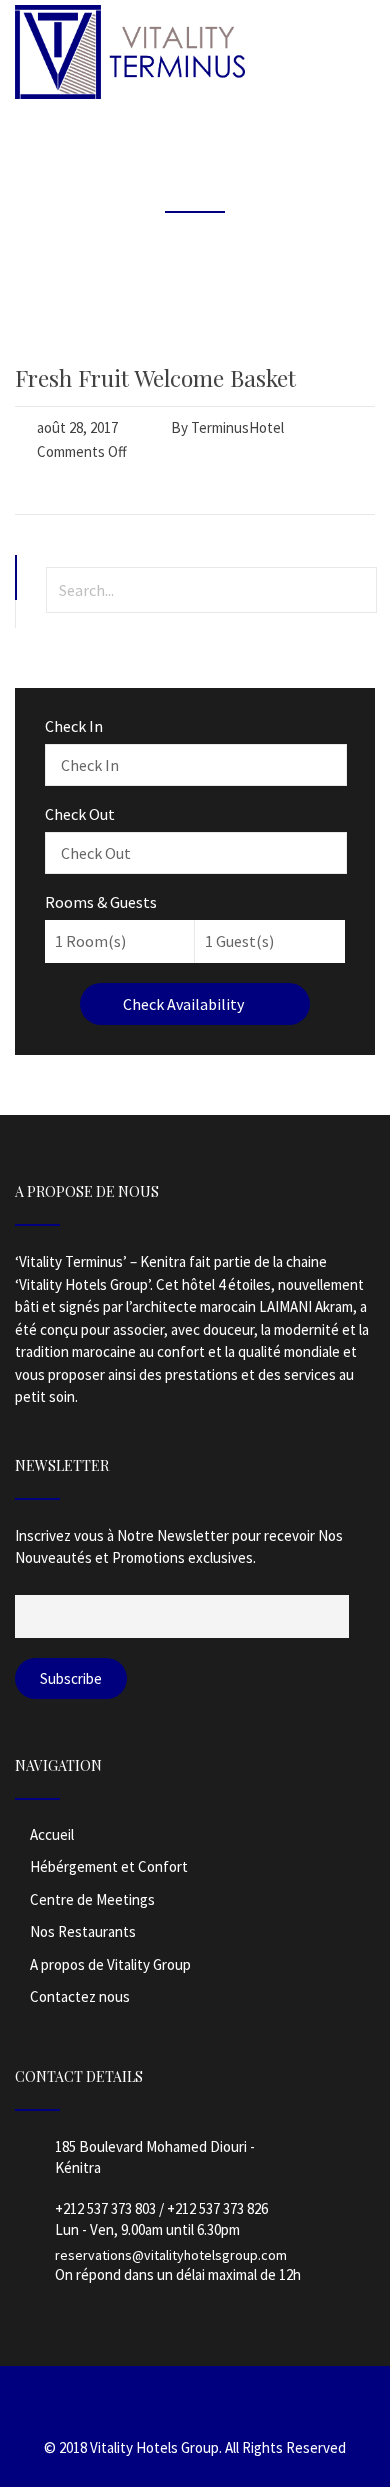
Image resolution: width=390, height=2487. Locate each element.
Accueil (52, 1834)
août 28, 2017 (77, 427)
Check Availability (185, 1004)
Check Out (80, 814)
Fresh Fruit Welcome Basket (155, 377)
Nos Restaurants (83, 1931)
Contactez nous (80, 1996)
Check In (74, 726)
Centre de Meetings (92, 1899)
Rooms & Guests (101, 902)
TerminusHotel (237, 427)
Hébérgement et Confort (109, 1866)
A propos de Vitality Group (110, 1964)
